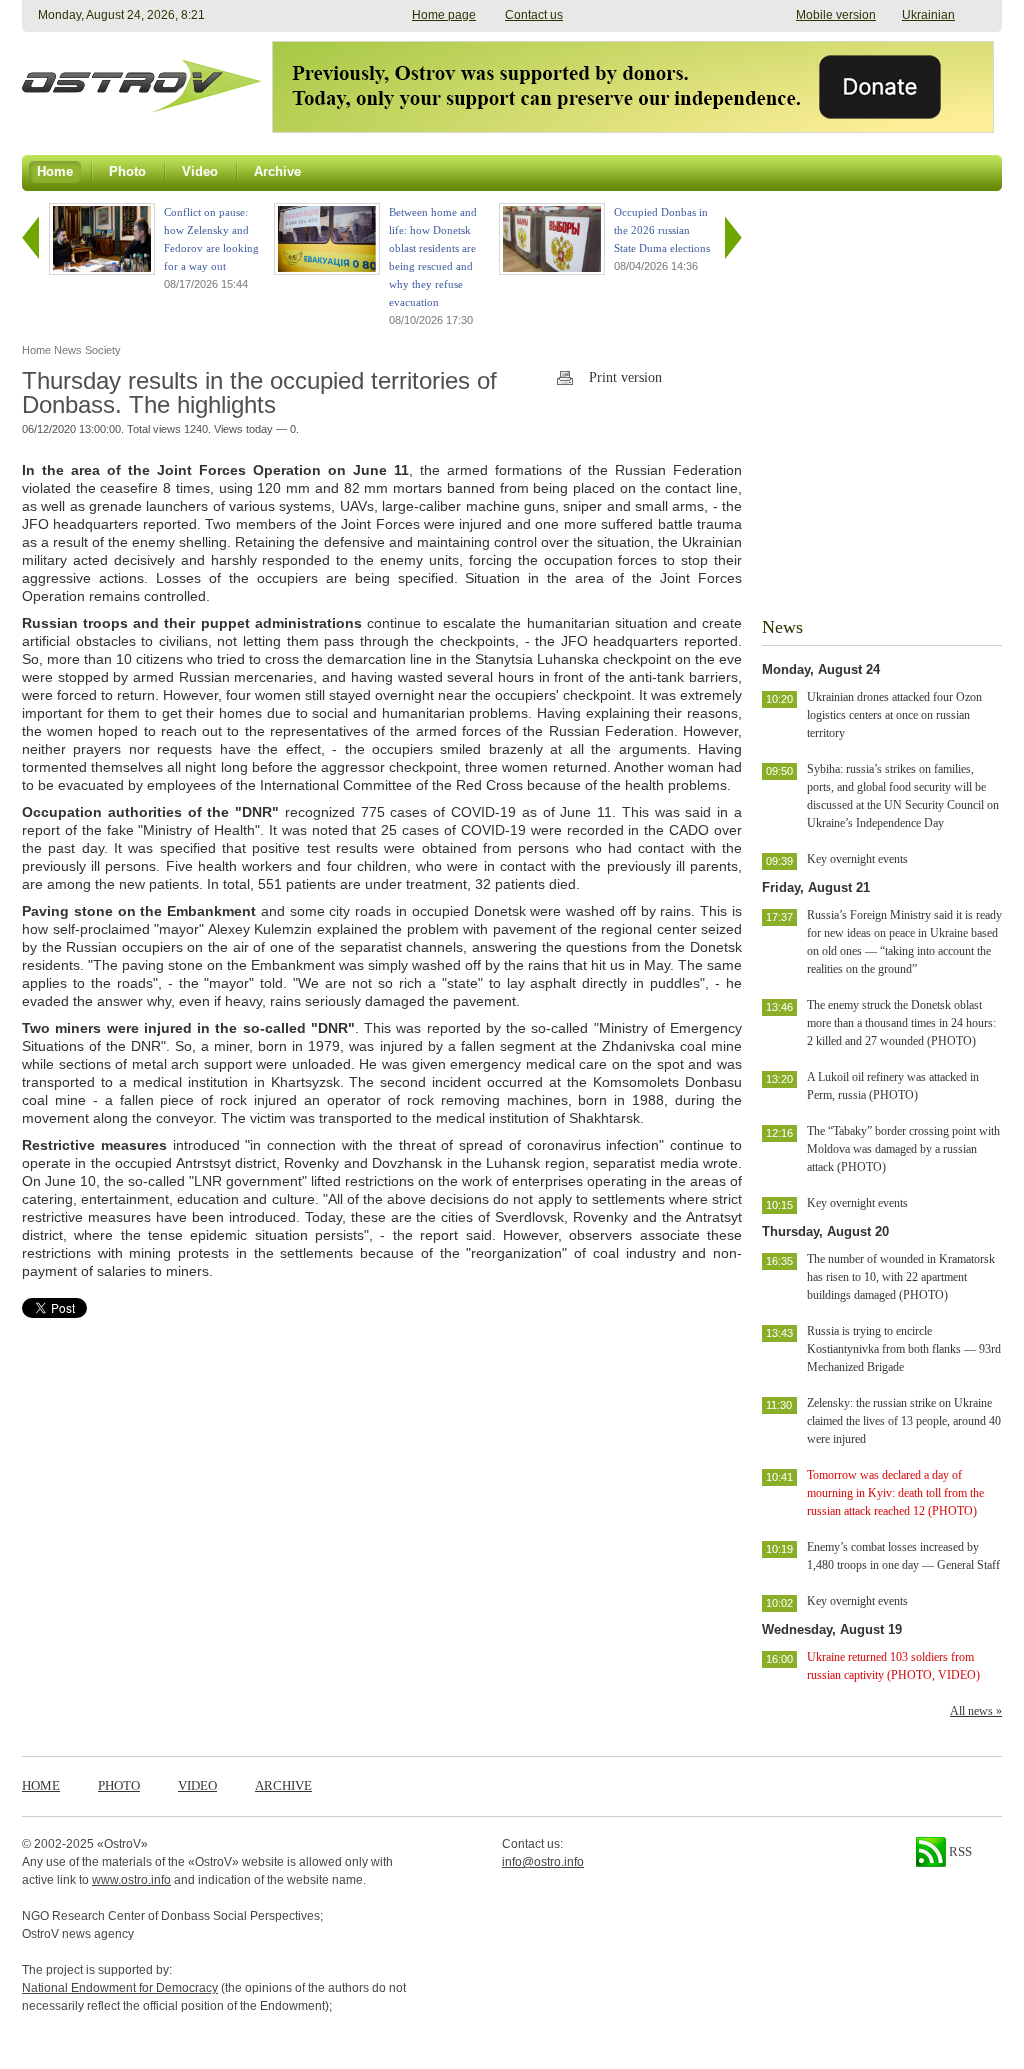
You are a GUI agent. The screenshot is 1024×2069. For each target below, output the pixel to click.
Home (41, 1785)
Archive (283, 1785)
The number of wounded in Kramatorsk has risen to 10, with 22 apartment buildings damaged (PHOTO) (901, 1277)
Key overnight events (857, 859)
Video (197, 1785)
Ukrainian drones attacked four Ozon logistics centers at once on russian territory (894, 715)
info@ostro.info (543, 1862)
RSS (959, 1851)
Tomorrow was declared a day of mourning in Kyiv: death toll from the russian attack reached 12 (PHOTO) (895, 1493)
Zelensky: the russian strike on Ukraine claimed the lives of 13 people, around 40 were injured (904, 1421)
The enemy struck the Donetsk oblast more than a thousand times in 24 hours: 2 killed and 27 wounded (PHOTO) (901, 1023)
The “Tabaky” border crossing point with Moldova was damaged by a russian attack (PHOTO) (903, 1149)
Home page (444, 15)
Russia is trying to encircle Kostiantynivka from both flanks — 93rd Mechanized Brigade (904, 1349)
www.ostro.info (131, 1880)
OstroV (122, 1844)
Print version (625, 377)
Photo (119, 1785)
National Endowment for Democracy (120, 1988)
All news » (976, 1711)
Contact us (534, 15)
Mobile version (836, 15)
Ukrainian (928, 15)
